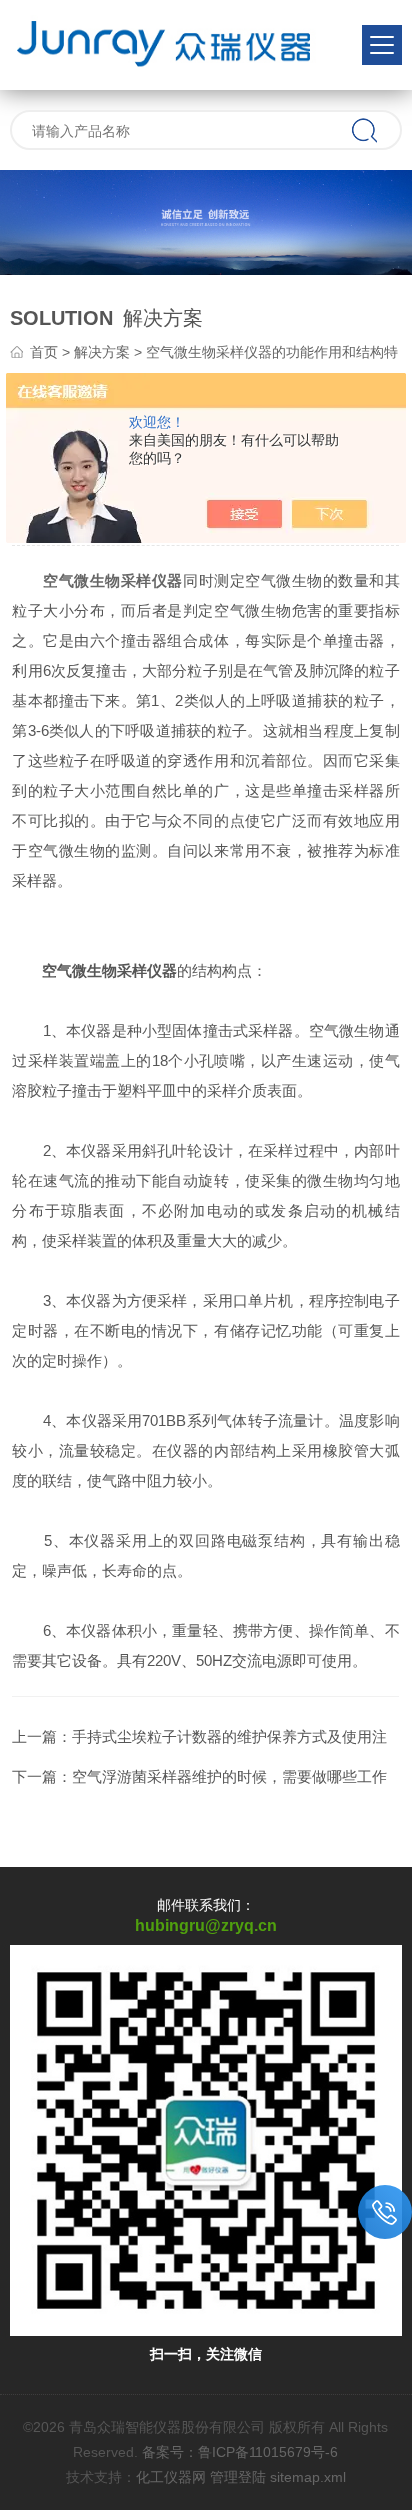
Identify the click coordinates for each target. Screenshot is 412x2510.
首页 (44, 352)
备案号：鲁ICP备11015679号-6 (240, 2452)
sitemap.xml (308, 2477)
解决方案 (102, 352)
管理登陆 (238, 2477)
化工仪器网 (171, 2477)
